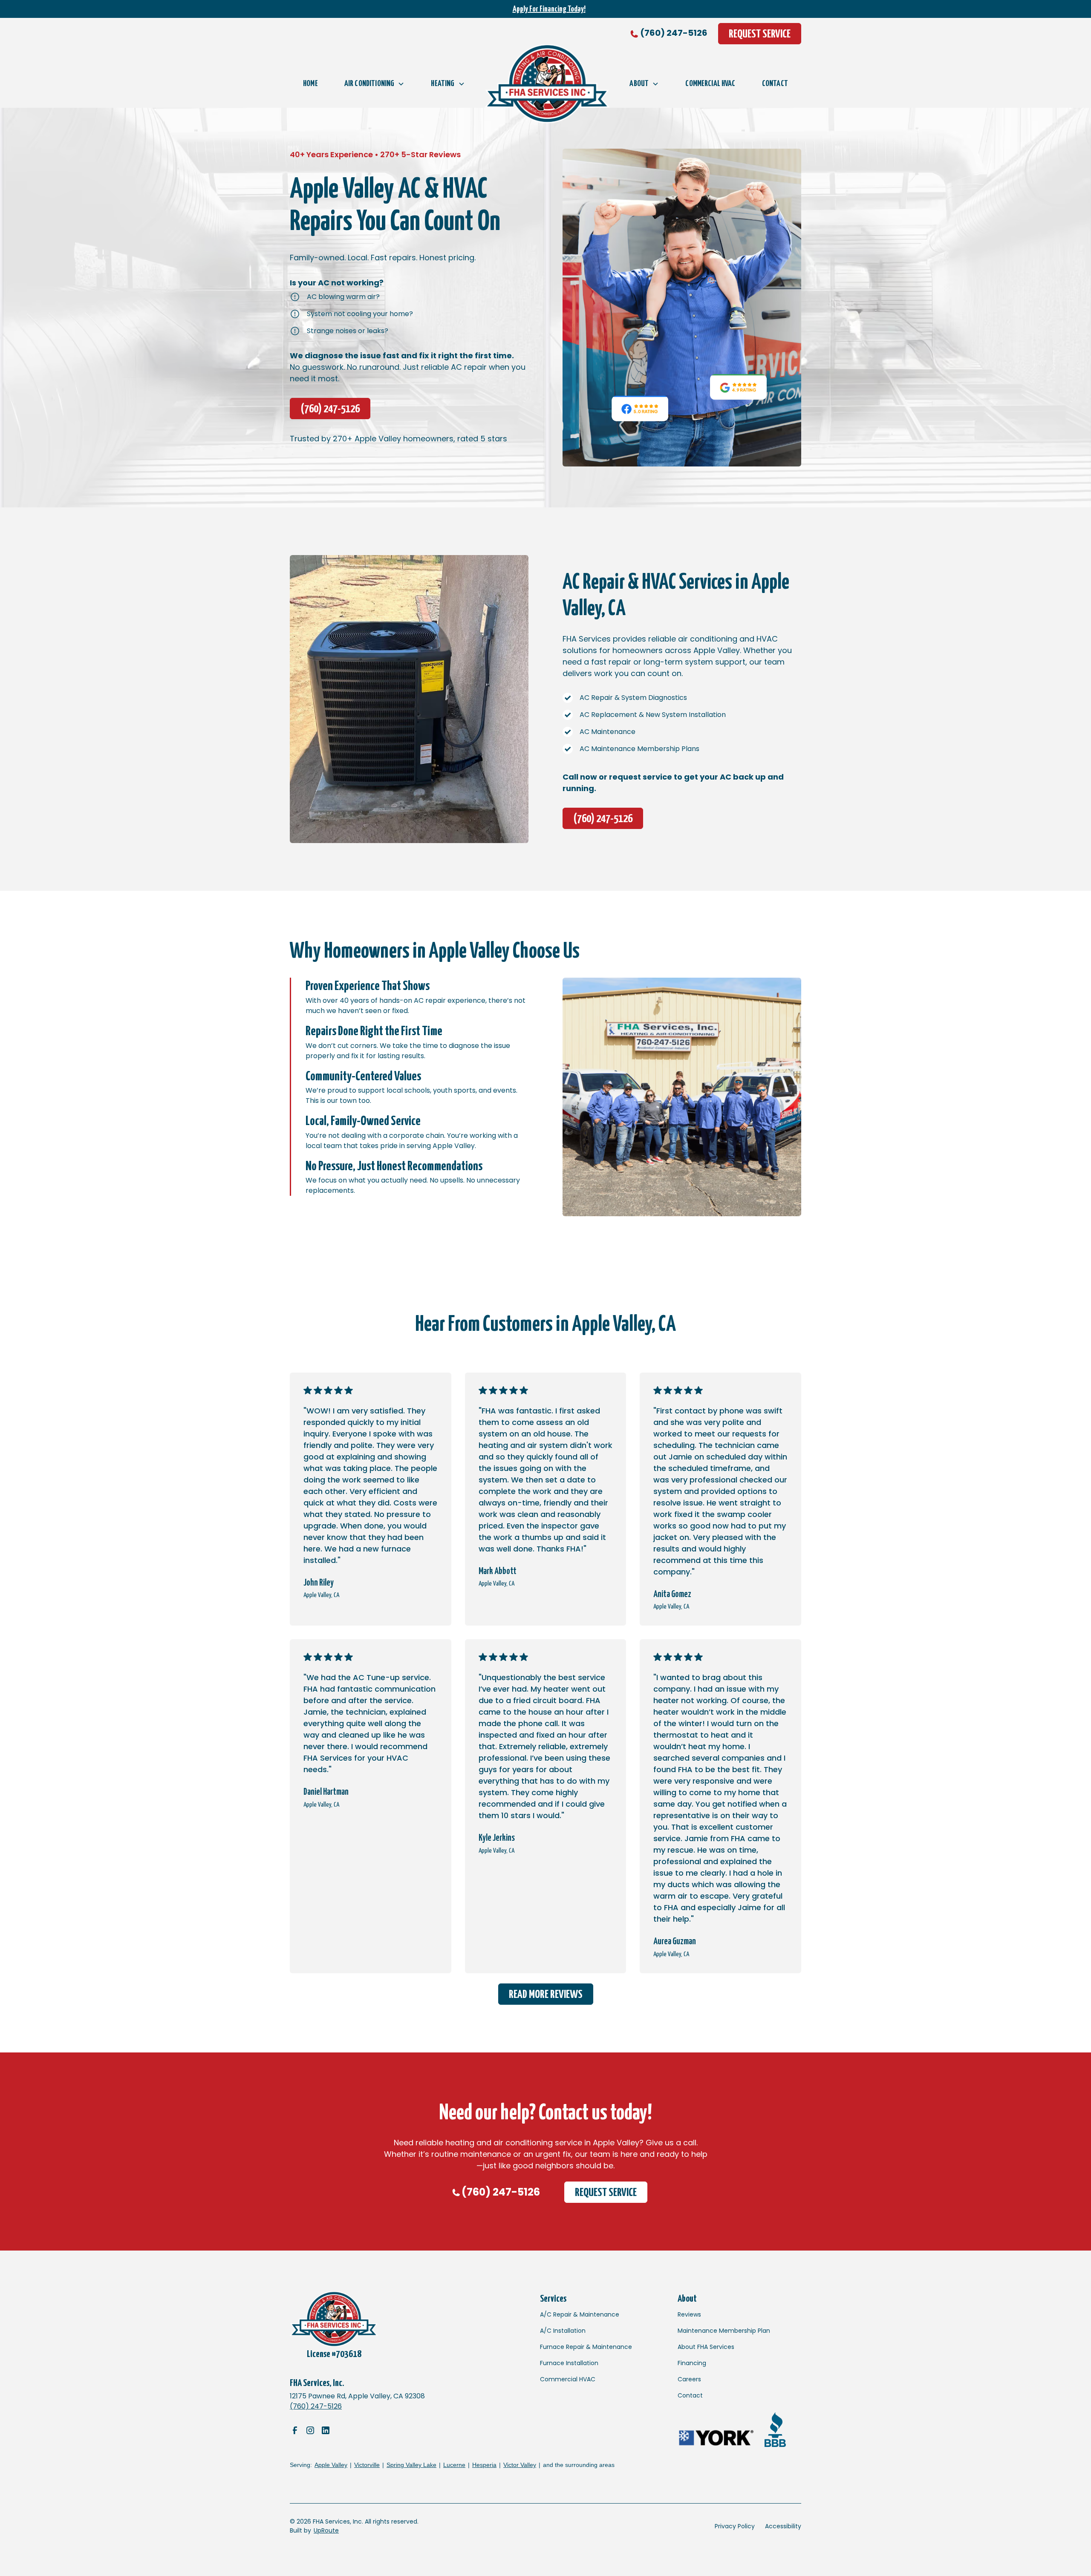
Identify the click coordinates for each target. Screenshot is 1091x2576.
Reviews (689, 2314)
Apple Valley (331, 2465)
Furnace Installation (569, 2363)
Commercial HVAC (710, 84)
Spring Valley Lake (411, 2465)
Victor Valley (520, 2465)
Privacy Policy (735, 2526)
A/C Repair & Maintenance (580, 2314)
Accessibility (783, 2526)
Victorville (367, 2465)
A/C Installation (563, 2331)
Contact (775, 84)
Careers (689, 2379)
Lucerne (454, 2465)
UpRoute (326, 2530)
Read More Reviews (546, 1995)
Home (310, 84)
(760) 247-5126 (674, 33)
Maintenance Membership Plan (724, 2331)
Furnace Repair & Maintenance (586, 2347)
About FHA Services (706, 2347)
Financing (692, 2363)
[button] (374, 84)
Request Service (760, 34)
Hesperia (484, 2465)
